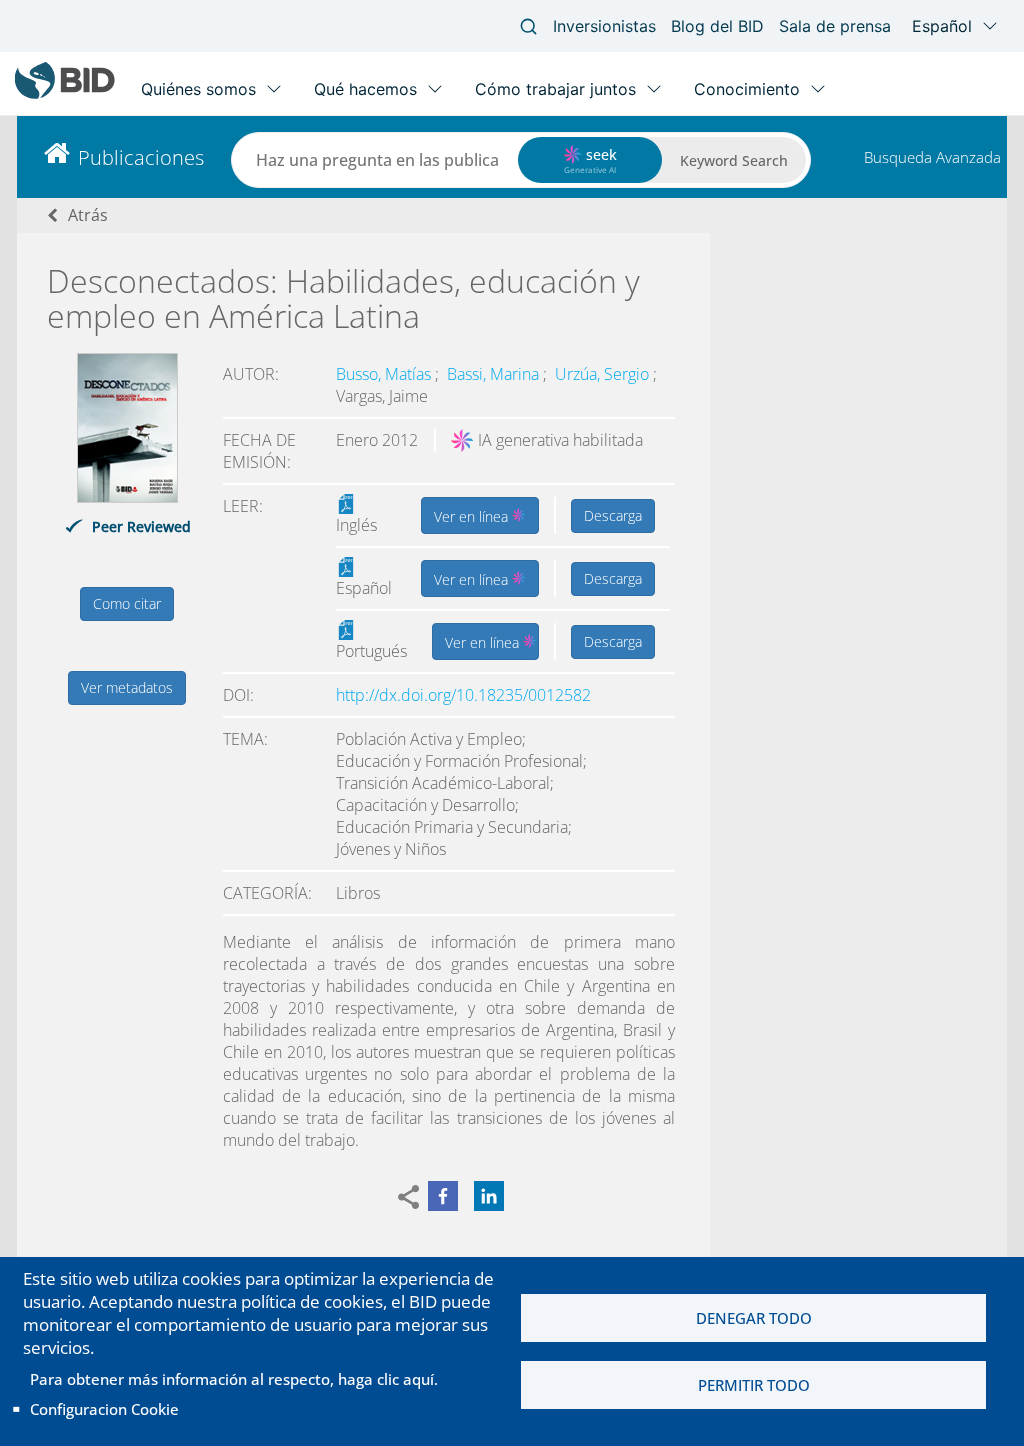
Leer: (243, 506)
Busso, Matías (385, 374)
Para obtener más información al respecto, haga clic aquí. (234, 1379)
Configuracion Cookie (104, 1409)
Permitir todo (754, 1385)
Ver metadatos (127, 687)
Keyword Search (734, 160)
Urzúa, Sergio (604, 374)
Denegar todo (754, 1318)
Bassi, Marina (495, 374)
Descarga (613, 515)
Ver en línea (473, 516)
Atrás (88, 215)
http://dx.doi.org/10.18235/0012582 (463, 695)
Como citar (127, 603)
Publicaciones (141, 157)
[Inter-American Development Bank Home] (65, 94)
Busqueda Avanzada (932, 157)
